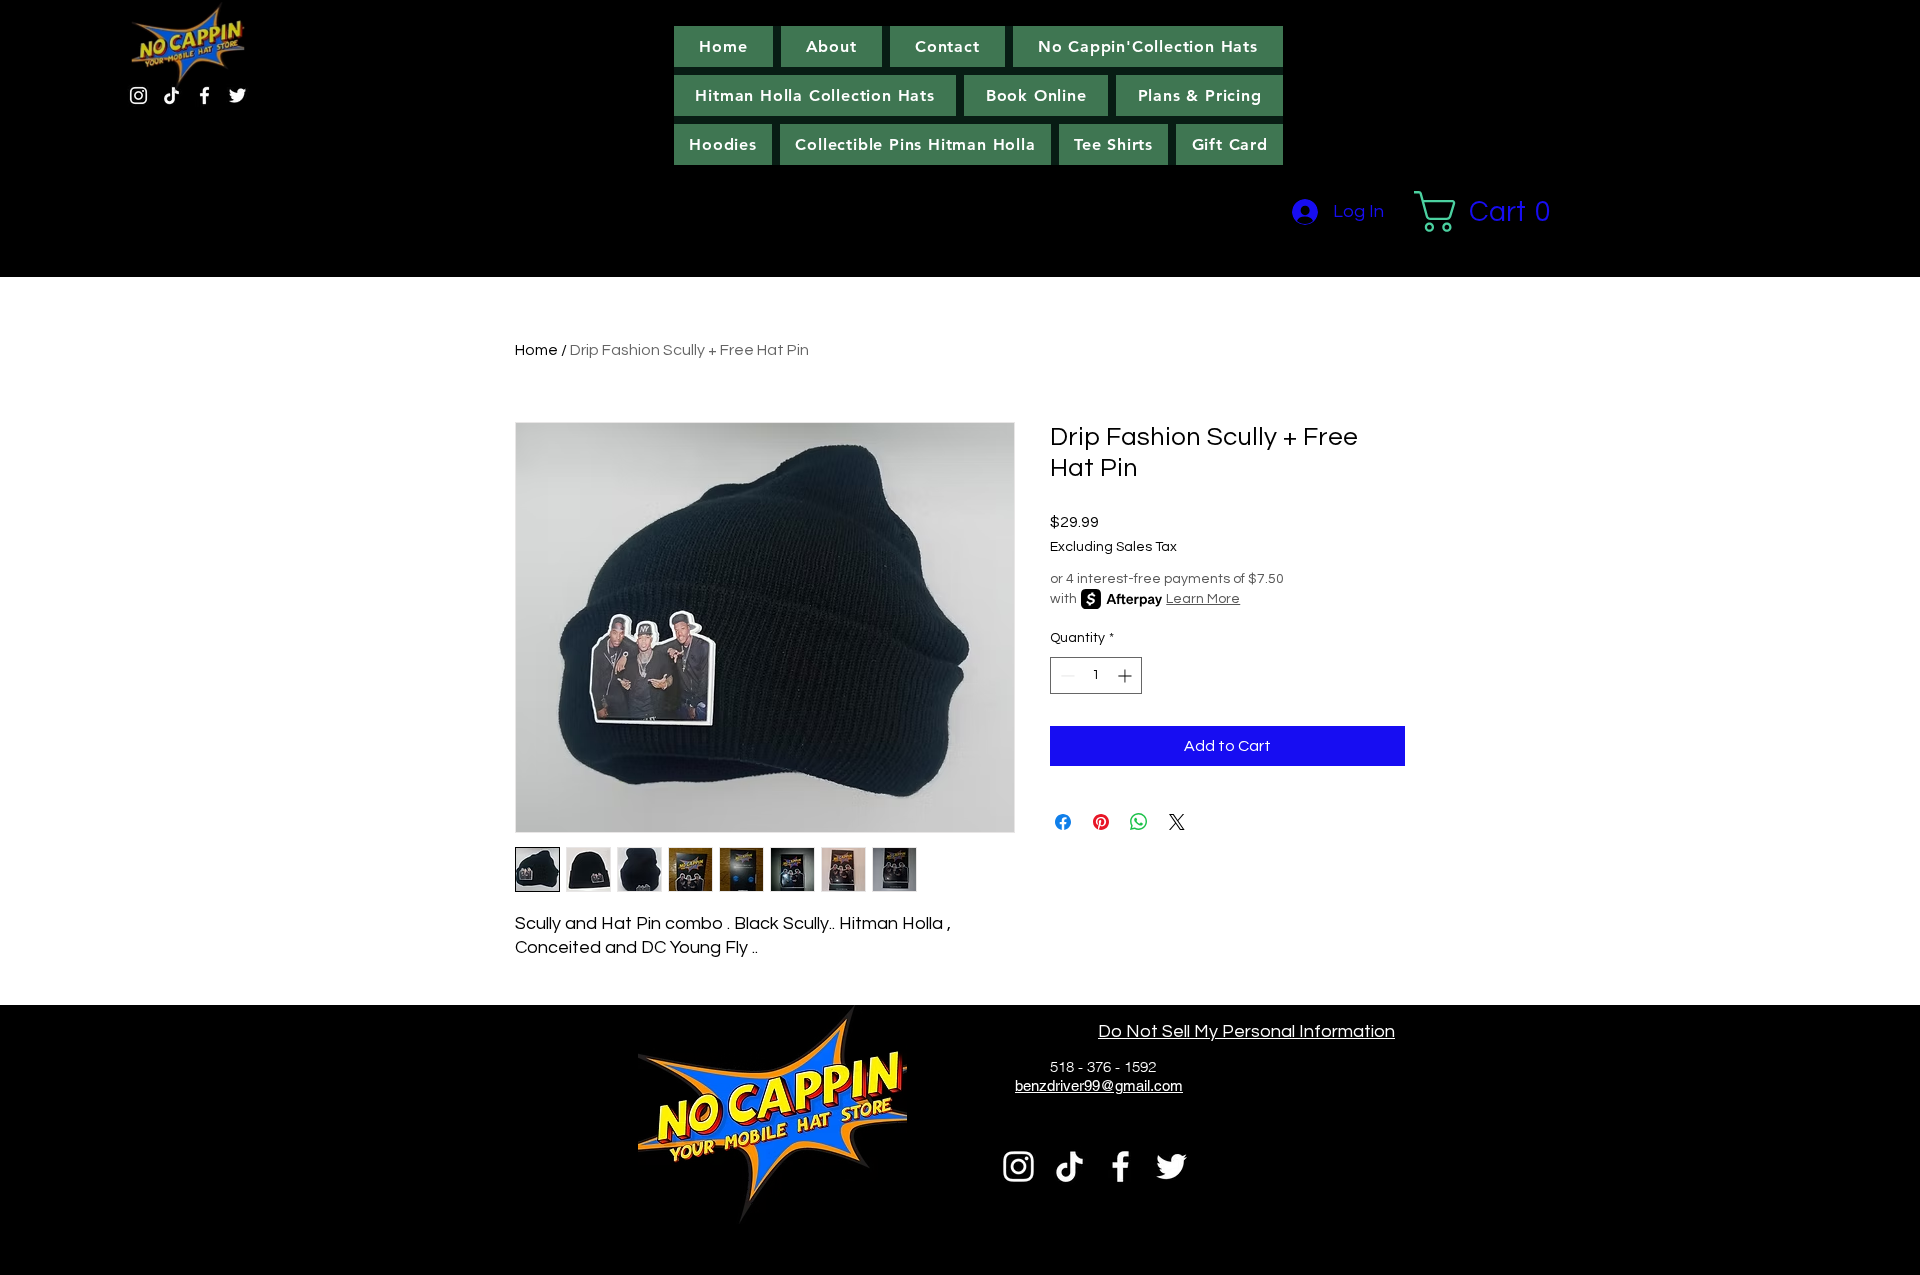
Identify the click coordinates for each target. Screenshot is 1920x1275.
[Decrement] (1065, 675)
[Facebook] (204, 95)
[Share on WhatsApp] (1139, 822)
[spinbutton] (1096, 675)
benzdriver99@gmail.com (1099, 1085)
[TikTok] (171, 95)
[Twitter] (237, 95)
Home (536, 350)
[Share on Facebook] (1063, 822)
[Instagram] (138, 95)
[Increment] (1126, 675)
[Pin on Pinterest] (1101, 822)
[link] (1493, 211)
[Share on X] (1177, 822)
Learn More (1203, 599)
